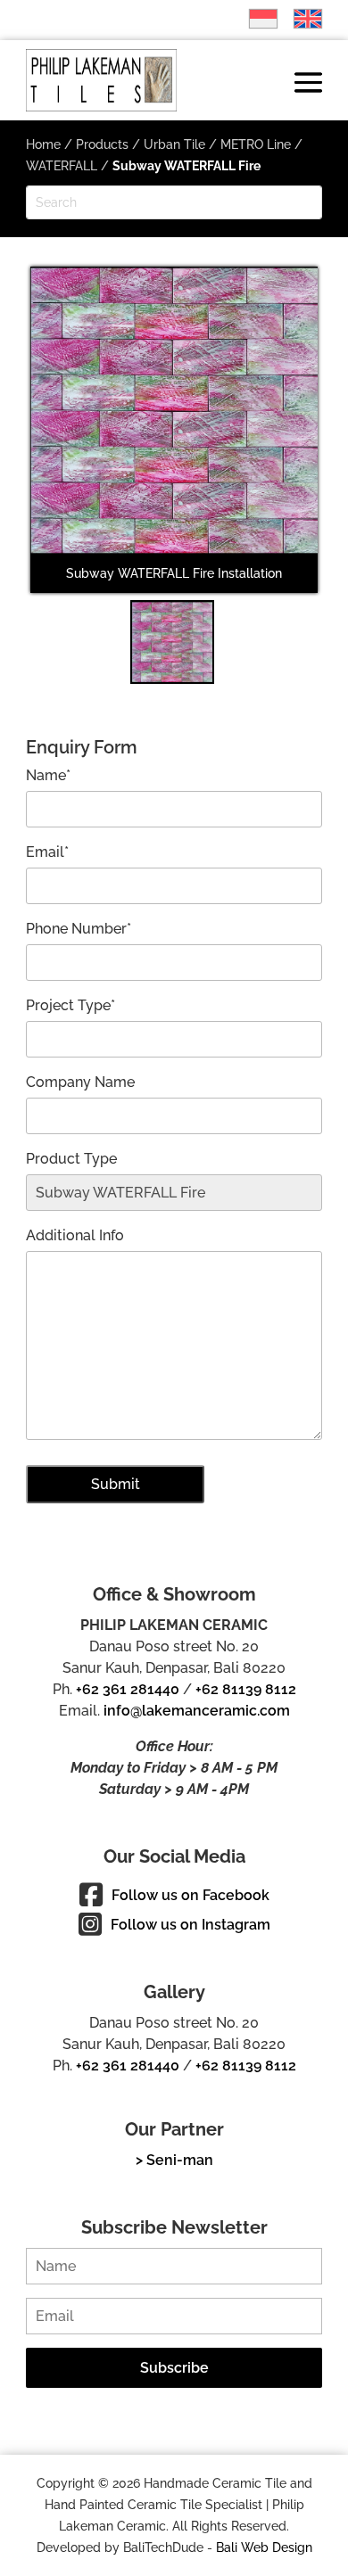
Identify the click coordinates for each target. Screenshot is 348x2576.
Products (102, 144)
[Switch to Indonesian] (254, 19)
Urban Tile (174, 144)
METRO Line (256, 144)
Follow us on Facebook (191, 1895)
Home (43, 144)
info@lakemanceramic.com (197, 1711)
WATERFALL (62, 166)
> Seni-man (174, 2160)
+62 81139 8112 (246, 1689)
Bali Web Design (264, 2547)
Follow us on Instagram (191, 1925)
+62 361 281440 (128, 1689)
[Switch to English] (299, 19)
